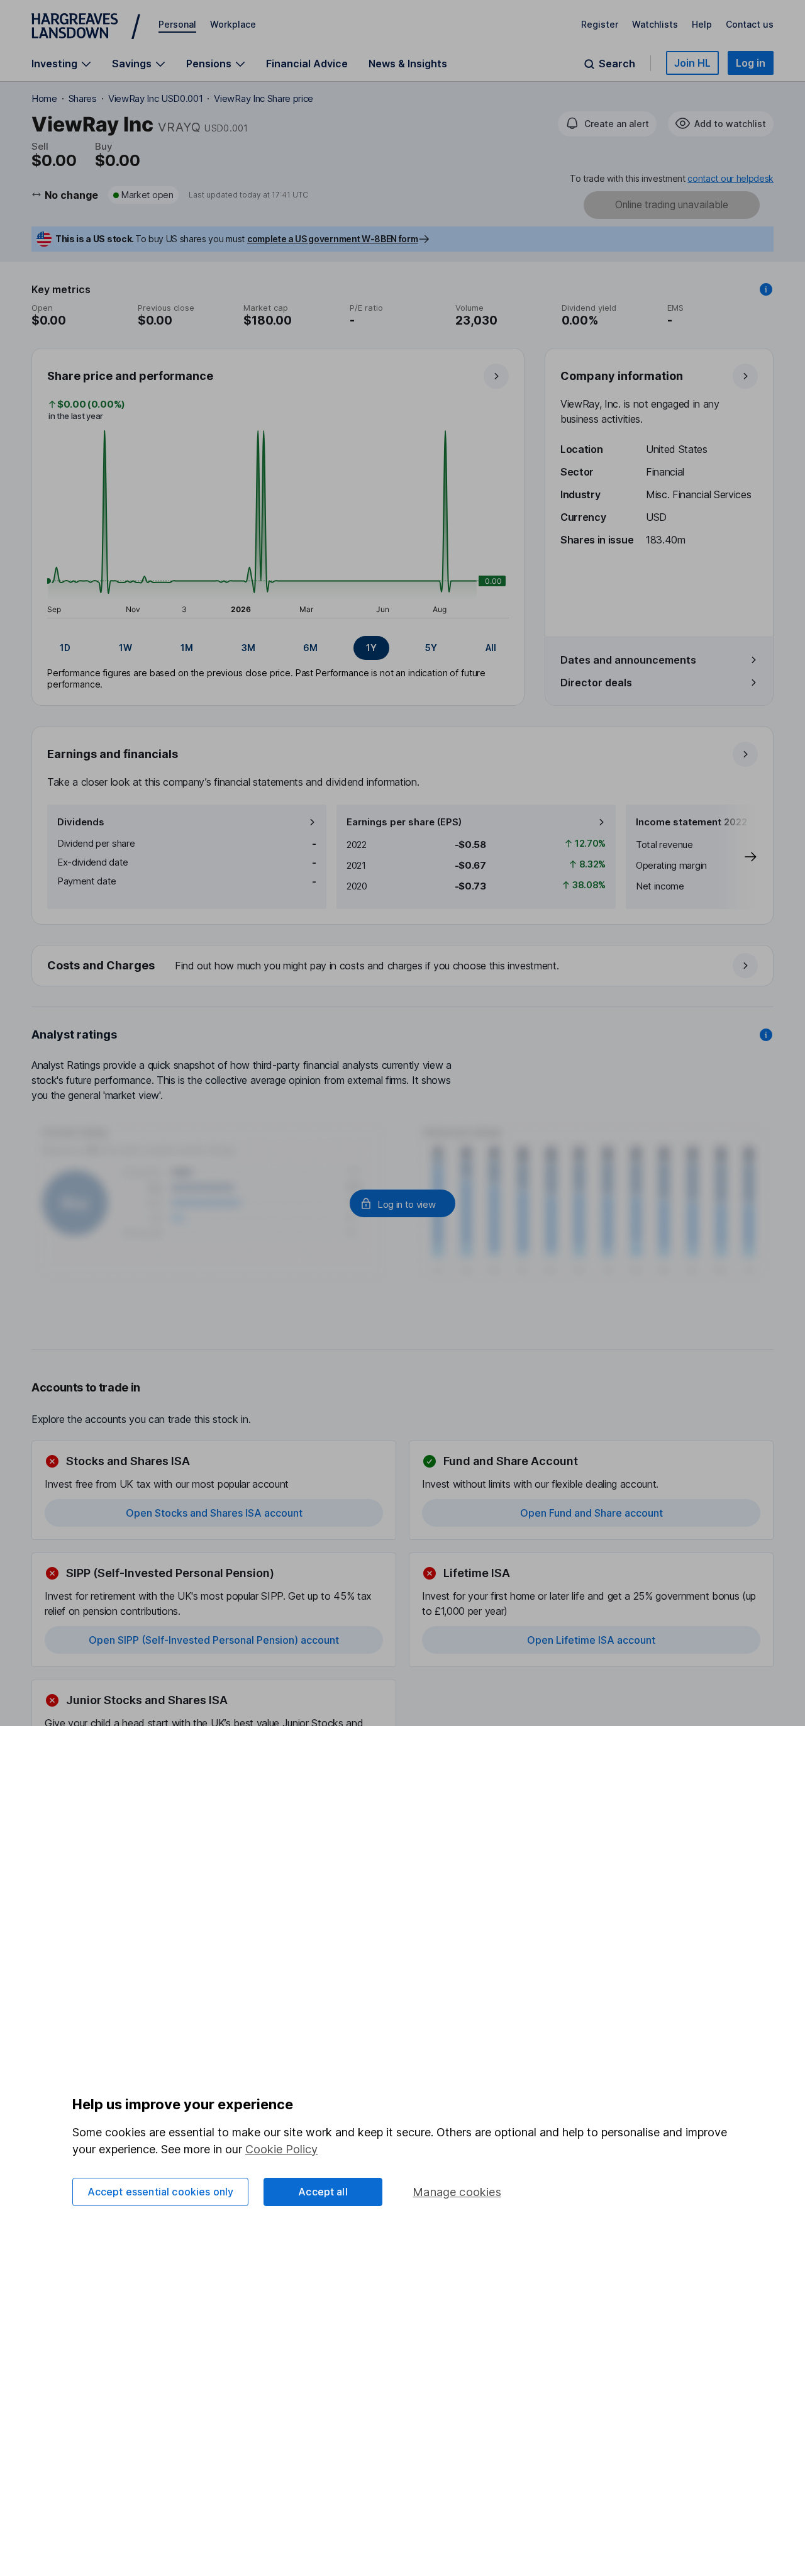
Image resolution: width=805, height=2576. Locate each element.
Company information (622, 376)
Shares (83, 98)
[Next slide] (738, 857)
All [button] (491, 648)
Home (44, 98)
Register (600, 24)
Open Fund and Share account (591, 1513)
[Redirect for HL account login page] (402, 1203)
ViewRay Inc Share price (264, 98)
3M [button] (248, 648)
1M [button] (187, 648)
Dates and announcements (628, 660)
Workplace (233, 24)
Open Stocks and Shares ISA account (214, 1513)
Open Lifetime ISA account (591, 1640)
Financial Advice (307, 64)
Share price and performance (130, 376)
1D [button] (65, 648)
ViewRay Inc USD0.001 (156, 98)
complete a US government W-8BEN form (332, 239)
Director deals (596, 683)
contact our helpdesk (730, 178)
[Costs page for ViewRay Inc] (403, 966)
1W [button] (125, 648)
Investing (54, 64)
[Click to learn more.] (766, 289)
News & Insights (408, 64)
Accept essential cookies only (161, 2192)
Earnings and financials (113, 754)
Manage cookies (457, 2192)
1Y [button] (371, 648)
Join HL (692, 63)
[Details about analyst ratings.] (766, 1035)
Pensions (209, 64)
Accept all (323, 2192)
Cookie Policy (281, 2149)
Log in (751, 63)
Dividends (81, 822)
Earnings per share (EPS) (404, 822)
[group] (278, 648)
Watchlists (655, 24)
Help (702, 24)
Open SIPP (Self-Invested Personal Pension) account (214, 1640)
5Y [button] (431, 648)
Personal (177, 24)
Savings (132, 64)
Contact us (750, 24)
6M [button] (310, 648)
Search (617, 64)
